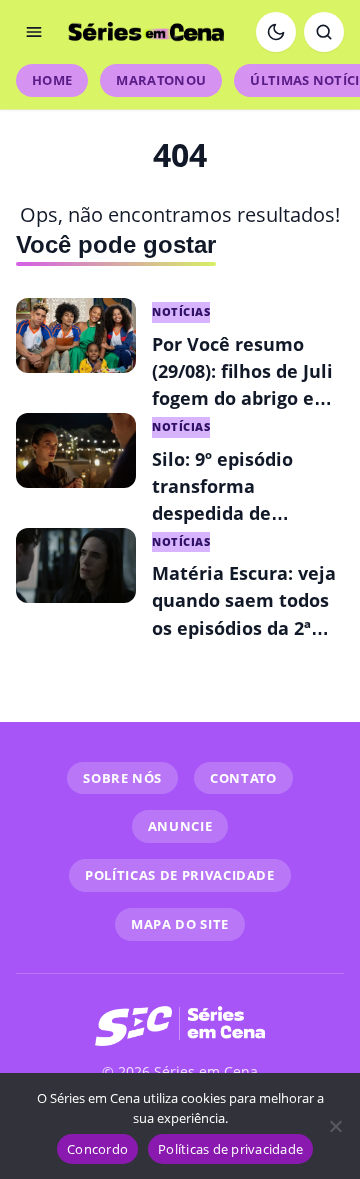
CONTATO (243, 778)
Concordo (97, 1149)
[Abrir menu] (34, 32)
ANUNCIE (180, 826)
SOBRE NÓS (122, 778)
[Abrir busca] (324, 32)
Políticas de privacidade (230, 1149)
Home (52, 80)
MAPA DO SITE (180, 924)
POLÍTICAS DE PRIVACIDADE (180, 875)
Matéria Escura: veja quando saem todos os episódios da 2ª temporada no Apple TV (244, 627)
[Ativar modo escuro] (276, 32)
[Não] (335, 1126)
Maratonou (161, 80)
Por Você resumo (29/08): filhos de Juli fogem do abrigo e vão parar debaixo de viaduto (246, 398)
